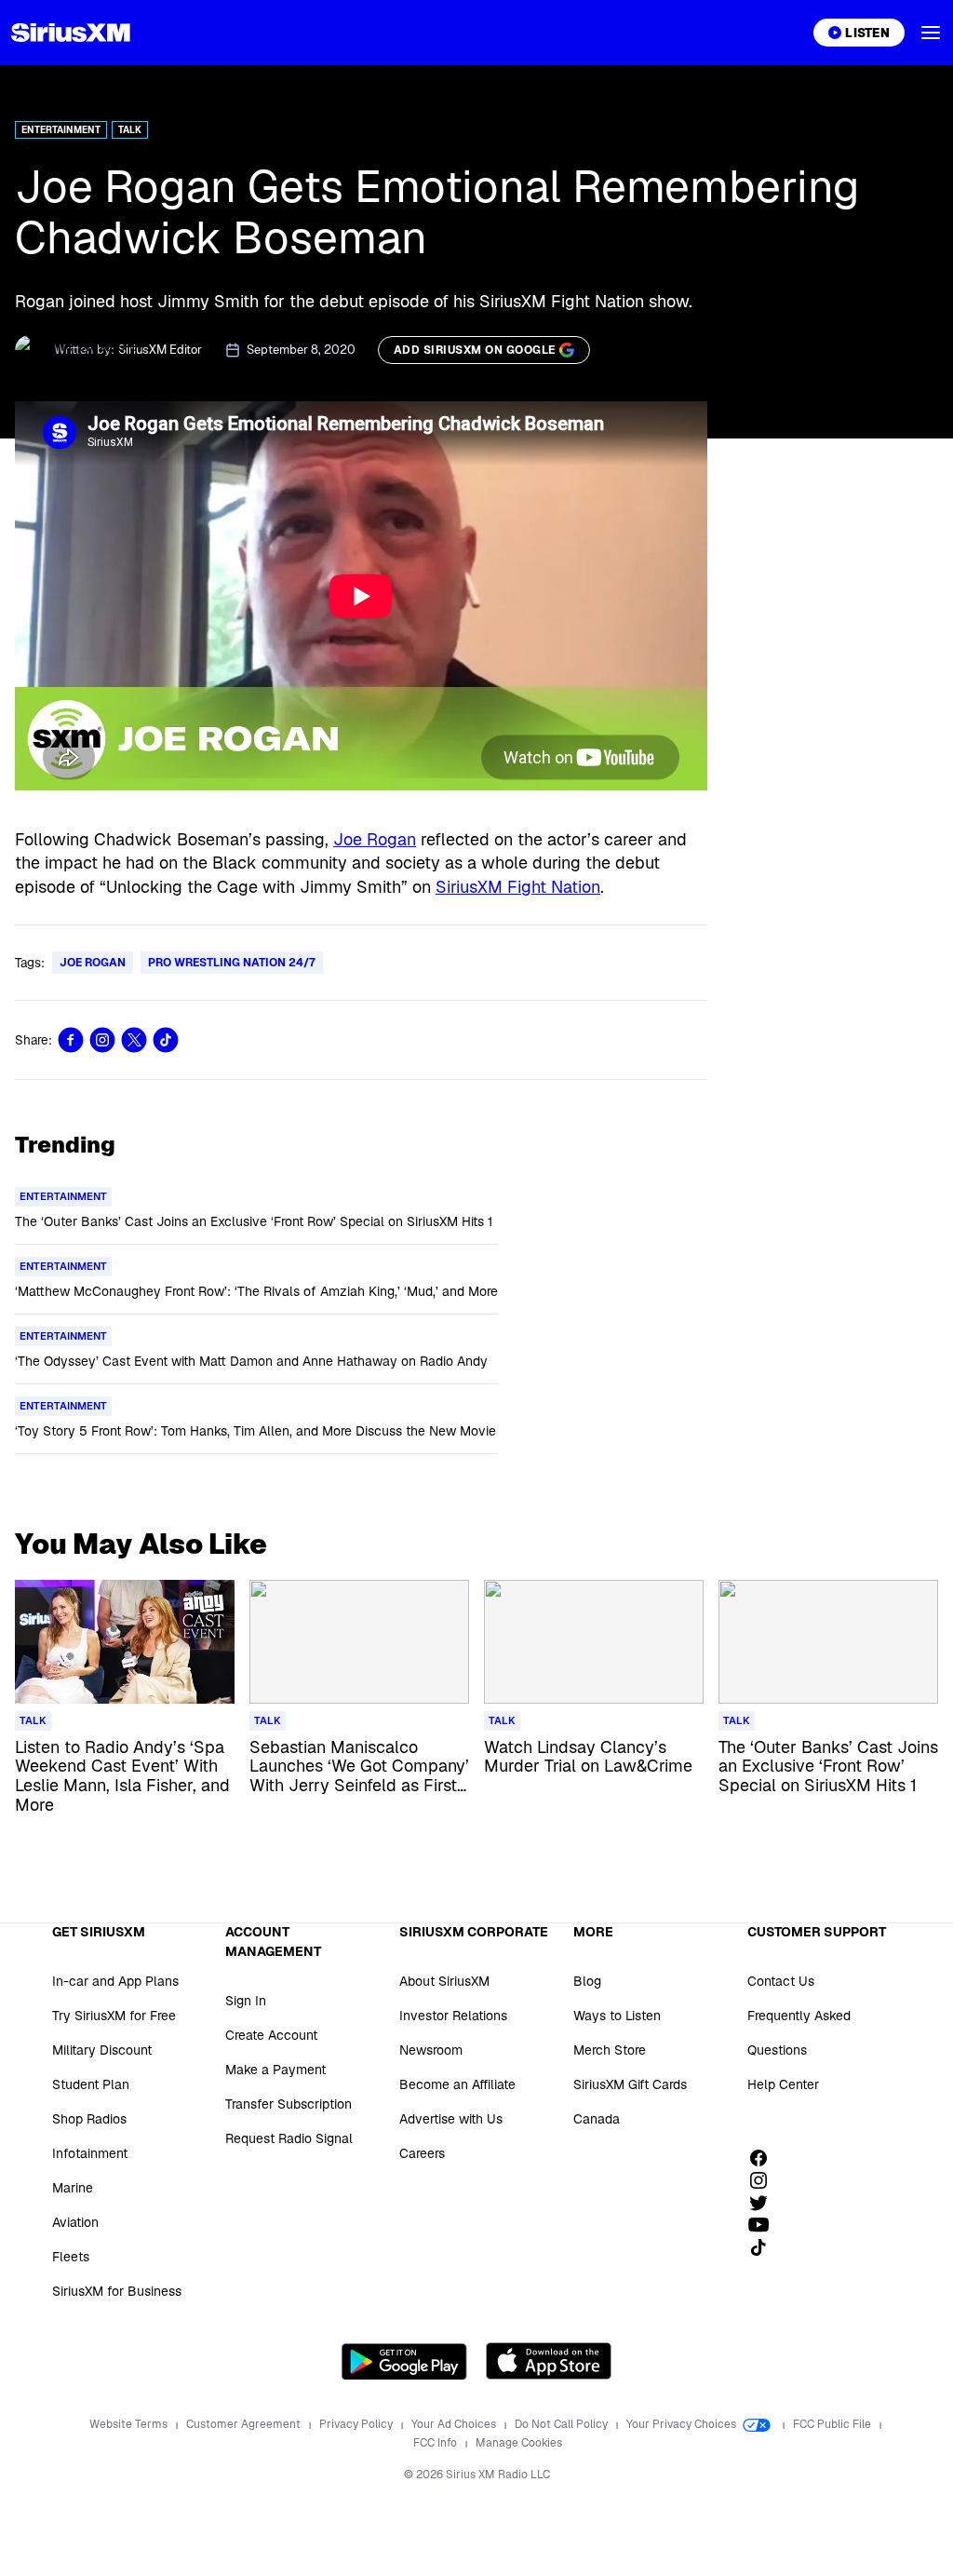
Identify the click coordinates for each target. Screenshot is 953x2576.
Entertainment (61, 130)
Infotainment (90, 2153)
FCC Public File (833, 2424)
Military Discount (102, 2050)
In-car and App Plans (115, 1981)
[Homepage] (71, 33)
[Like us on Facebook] (765, 2158)
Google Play (404, 2361)
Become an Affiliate (457, 2084)
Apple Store (549, 2361)
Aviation (75, 2222)
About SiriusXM (444, 1981)
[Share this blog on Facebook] (71, 1040)
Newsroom (431, 2050)
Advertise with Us (451, 2119)
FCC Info (436, 2443)
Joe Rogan (375, 839)
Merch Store (610, 2050)
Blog (587, 1981)
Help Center (783, 2084)
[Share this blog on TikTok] (166, 1040)
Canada (597, 2119)
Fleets (71, 2257)
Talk (130, 130)
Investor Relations (453, 2016)
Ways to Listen (617, 2016)
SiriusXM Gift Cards (630, 2084)
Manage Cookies (519, 2443)
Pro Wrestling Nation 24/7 (232, 963)
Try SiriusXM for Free (114, 2016)
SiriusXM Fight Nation (518, 887)
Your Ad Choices (455, 2424)
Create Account (271, 2035)
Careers (422, 2153)
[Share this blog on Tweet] (134, 1040)
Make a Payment (275, 2070)
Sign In (246, 2001)
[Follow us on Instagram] (765, 2180)
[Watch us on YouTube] (765, 2225)
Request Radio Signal (289, 2138)
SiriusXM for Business (117, 2291)
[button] (931, 33)
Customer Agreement (245, 2424)
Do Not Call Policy (563, 2424)
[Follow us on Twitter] (765, 2203)
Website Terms (130, 2424)
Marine (73, 2188)
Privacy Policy (357, 2424)
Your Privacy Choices (683, 2424)
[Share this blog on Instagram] (102, 1040)
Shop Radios (89, 2119)
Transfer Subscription (289, 2104)
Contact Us (781, 1981)
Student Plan (91, 2084)
